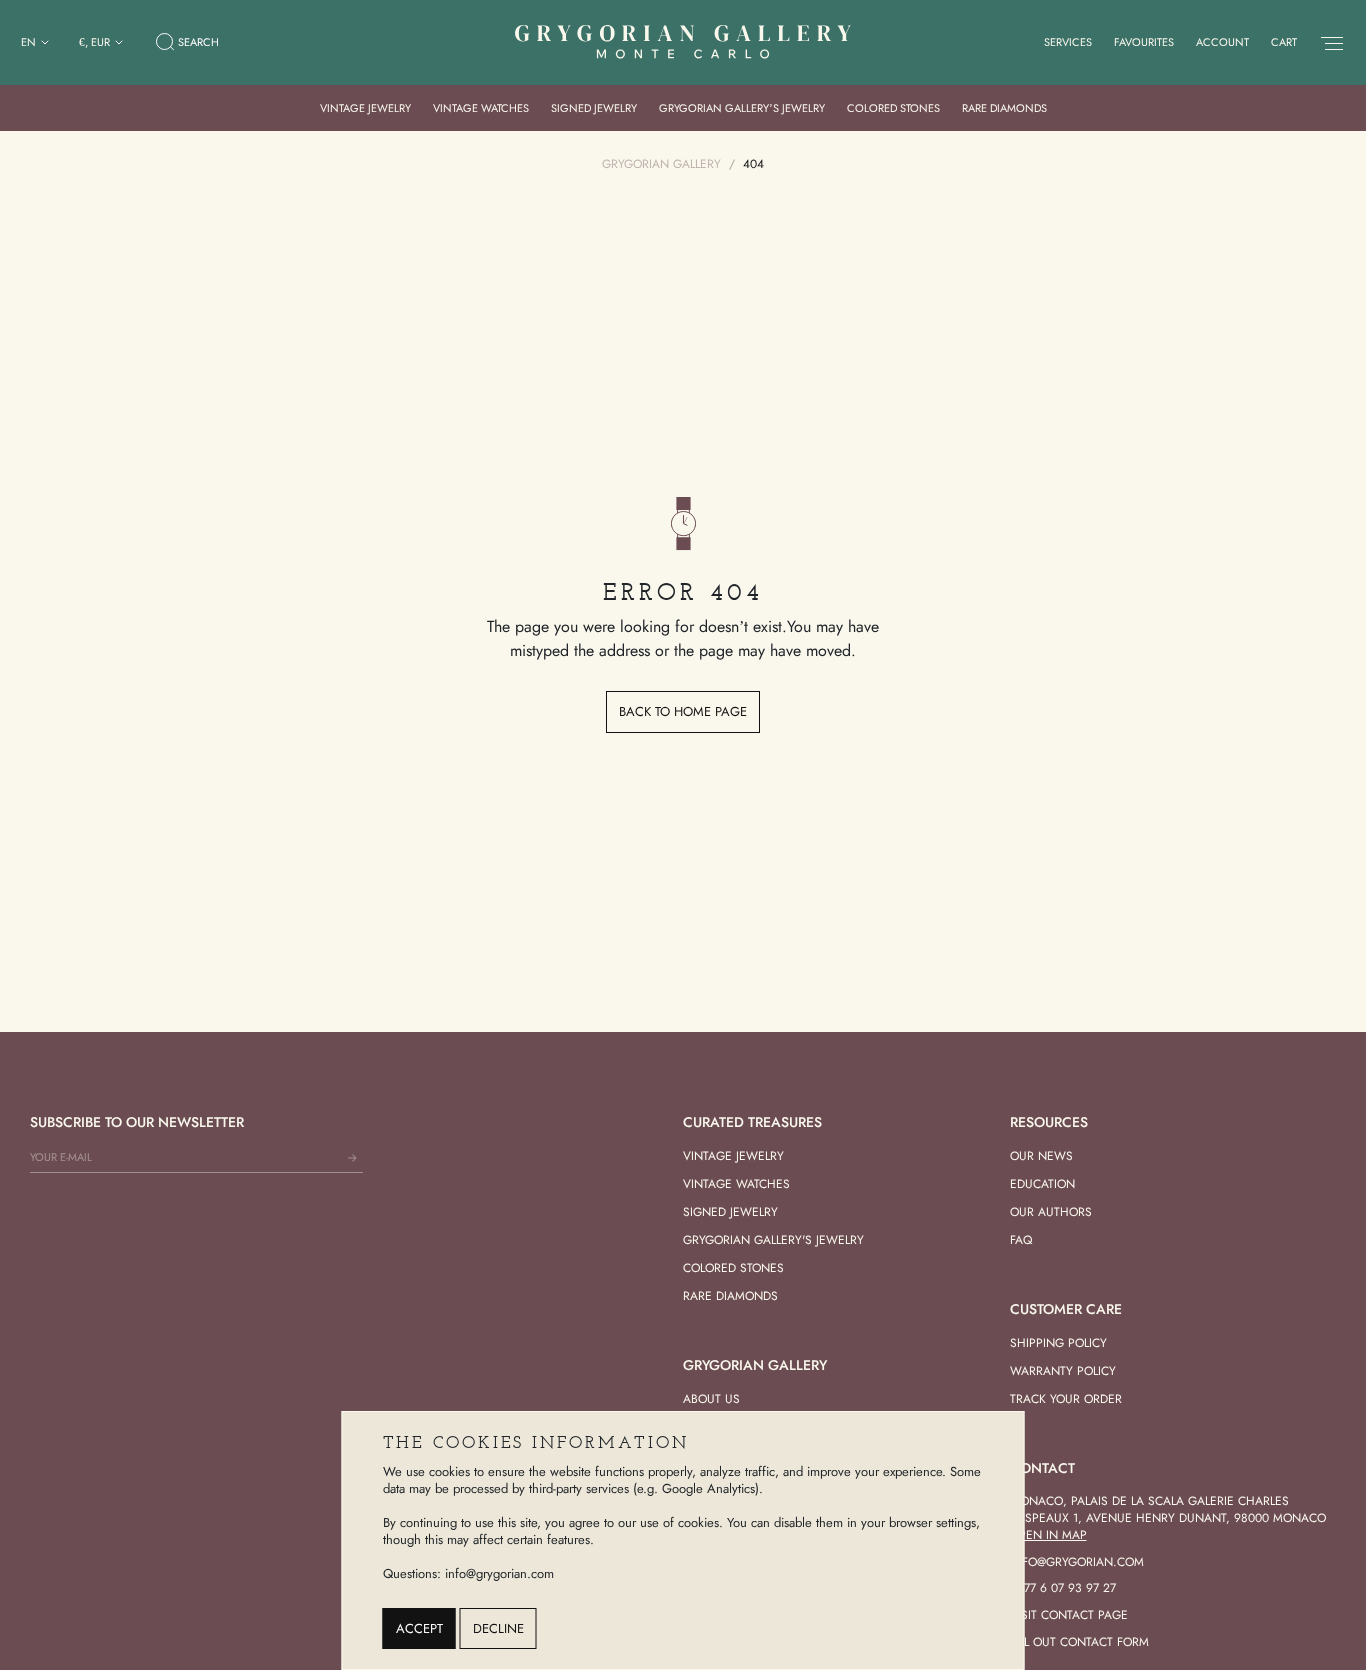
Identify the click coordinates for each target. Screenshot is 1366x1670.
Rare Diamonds (1004, 108)
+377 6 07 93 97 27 (1063, 1588)
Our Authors (1051, 1212)
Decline (498, 1628)
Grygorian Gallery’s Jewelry (742, 108)
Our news (1041, 1156)
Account (1222, 42)
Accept (419, 1628)
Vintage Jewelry (365, 108)
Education (1042, 1184)
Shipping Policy (1058, 1343)
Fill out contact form (1079, 1642)
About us (711, 1399)
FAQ (1021, 1240)
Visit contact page (1069, 1615)
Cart (1284, 42)
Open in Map (1048, 1535)
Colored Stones (893, 108)
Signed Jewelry (594, 108)
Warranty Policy (1063, 1371)
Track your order (1066, 1399)
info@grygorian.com (1077, 1562)
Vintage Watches (481, 108)
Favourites (1144, 42)
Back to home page (683, 711)
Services (1068, 42)
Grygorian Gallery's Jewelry (773, 1240)
